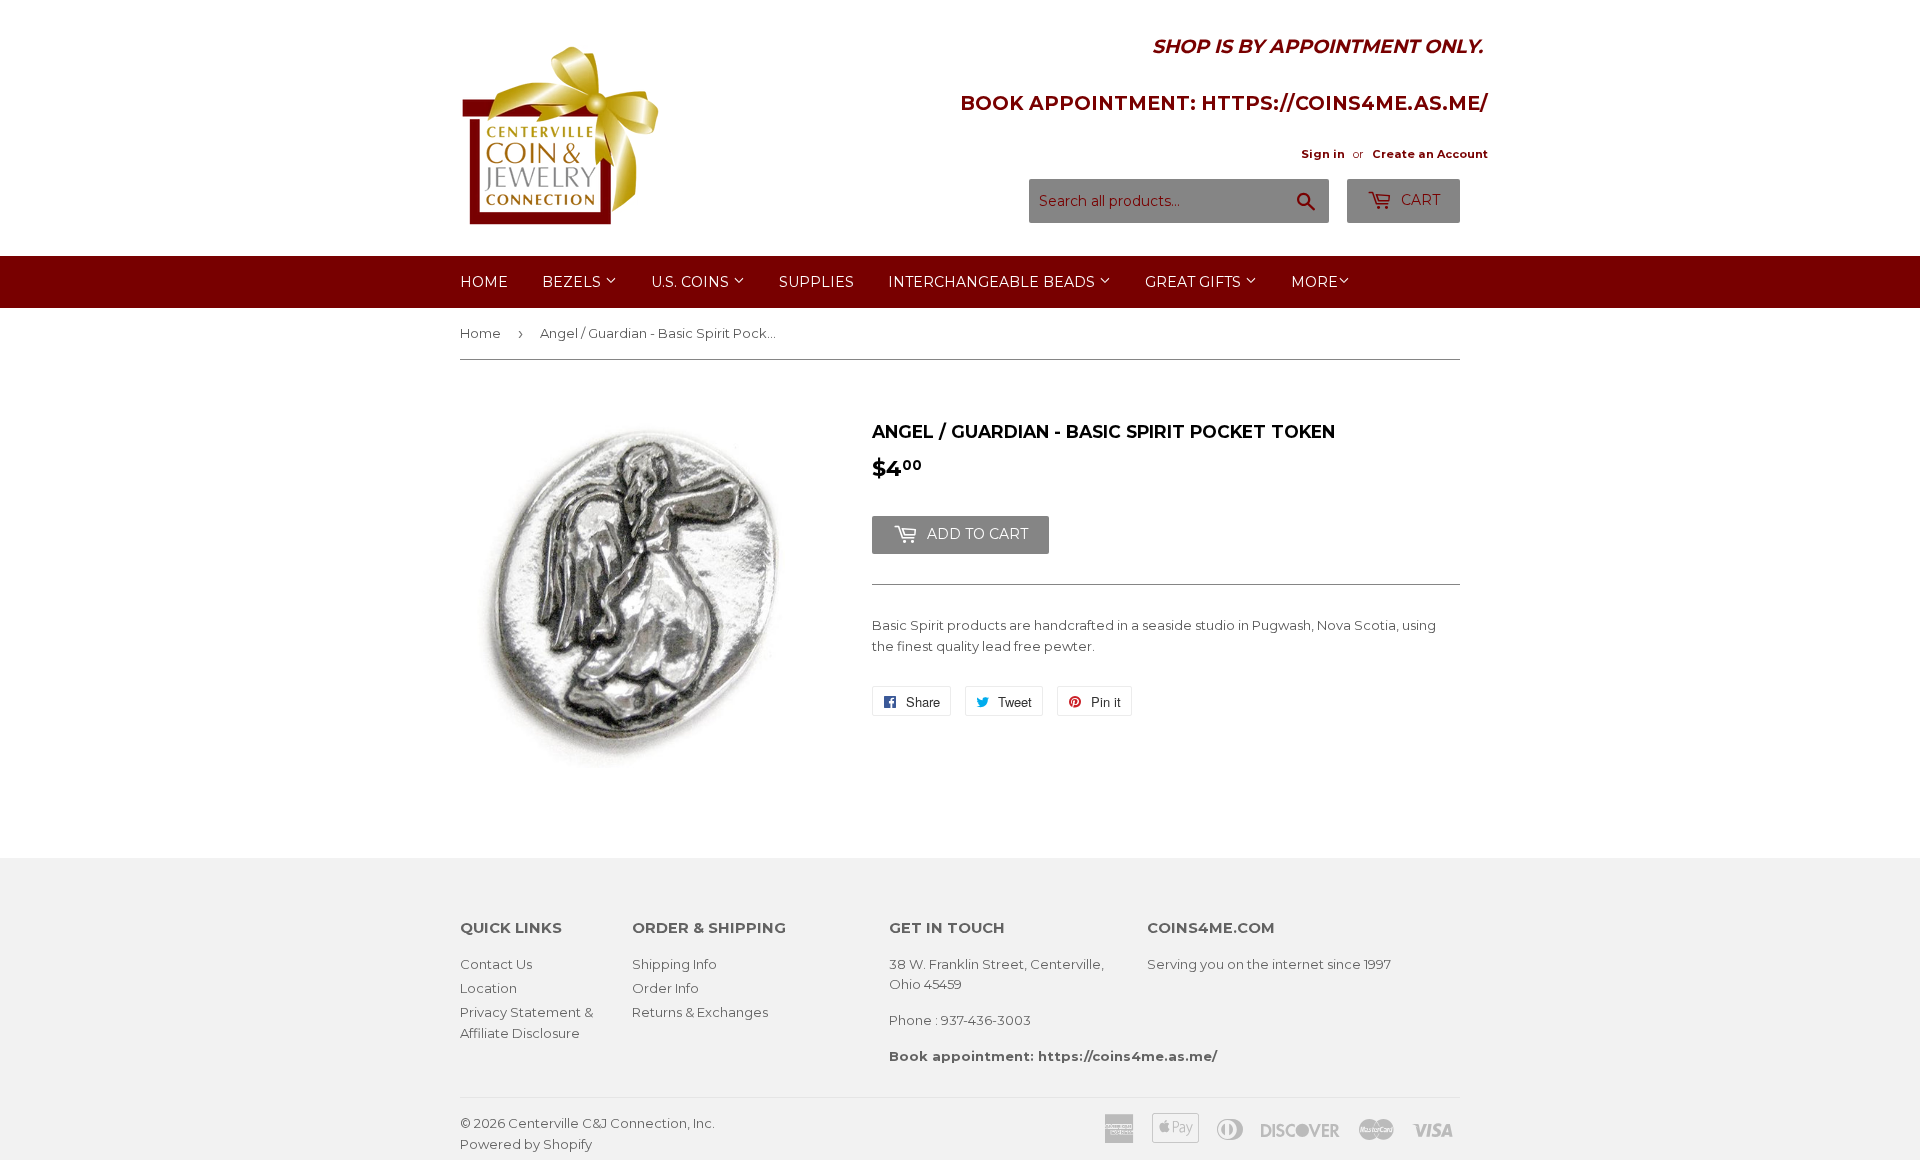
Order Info (665, 988)
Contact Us (496, 964)
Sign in (1323, 154)
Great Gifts (1195, 282)
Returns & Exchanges (700, 1012)
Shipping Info (674, 964)
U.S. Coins (692, 282)
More (1314, 282)
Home (484, 282)
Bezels (573, 282)
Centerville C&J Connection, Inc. (611, 1123)
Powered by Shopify (526, 1144)
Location (488, 988)
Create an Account (1430, 154)
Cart (1418, 200)
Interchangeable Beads (993, 282)
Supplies (816, 282)
